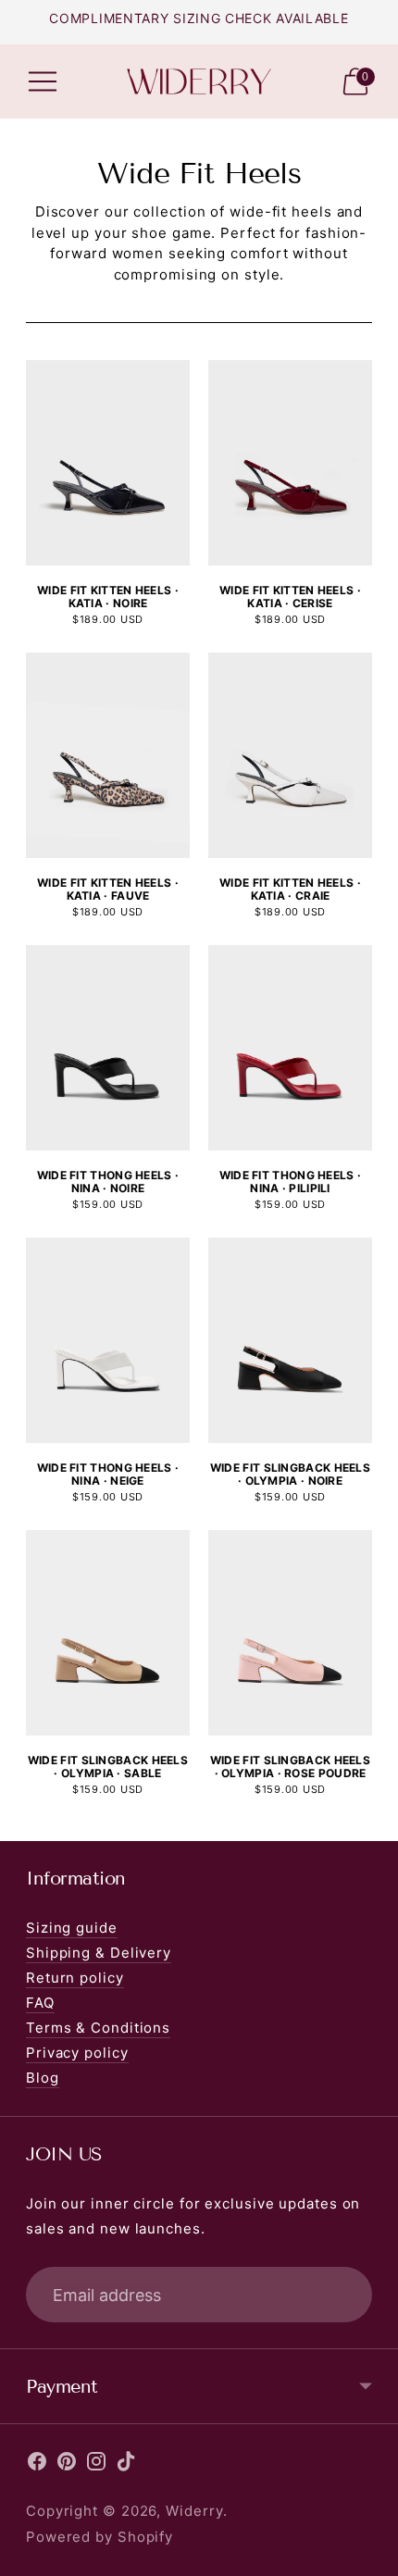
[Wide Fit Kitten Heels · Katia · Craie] (290, 755)
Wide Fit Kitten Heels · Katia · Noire (108, 597)
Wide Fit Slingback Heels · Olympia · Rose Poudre (290, 1767)
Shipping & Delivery (99, 1953)
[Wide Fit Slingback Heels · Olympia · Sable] (108, 1632)
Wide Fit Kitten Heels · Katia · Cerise (290, 597)
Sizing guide (72, 1928)
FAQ (40, 2003)
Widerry (194, 2511)
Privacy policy (77, 2053)
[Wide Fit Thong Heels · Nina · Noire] (108, 1047)
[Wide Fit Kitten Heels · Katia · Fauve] (108, 755)
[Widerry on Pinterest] (67, 2465)
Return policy (75, 1978)
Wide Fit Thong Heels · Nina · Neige (108, 1474)
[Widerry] (199, 82)
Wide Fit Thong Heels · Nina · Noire (108, 1182)
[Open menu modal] (43, 81)
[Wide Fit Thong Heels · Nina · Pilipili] (290, 1047)
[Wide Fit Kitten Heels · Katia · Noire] (108, 462)
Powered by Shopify (99, 2537)
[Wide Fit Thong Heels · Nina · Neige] (108, 1340)
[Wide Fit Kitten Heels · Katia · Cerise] (290, 462)
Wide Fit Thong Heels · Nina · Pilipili (291, 1182)
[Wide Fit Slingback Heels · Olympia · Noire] (290, 1340)
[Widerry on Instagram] (96, 2465)
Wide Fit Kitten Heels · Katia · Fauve (108, 889)
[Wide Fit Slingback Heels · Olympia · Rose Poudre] (290, 1632)
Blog (43, 2078)
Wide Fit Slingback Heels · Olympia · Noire (290, 1474)
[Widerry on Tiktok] (126, 2465)
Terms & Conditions (98, 2028)
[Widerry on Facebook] (37, 2465)
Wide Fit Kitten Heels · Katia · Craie (290, 889)
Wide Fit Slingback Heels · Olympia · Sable (108, 1767)
